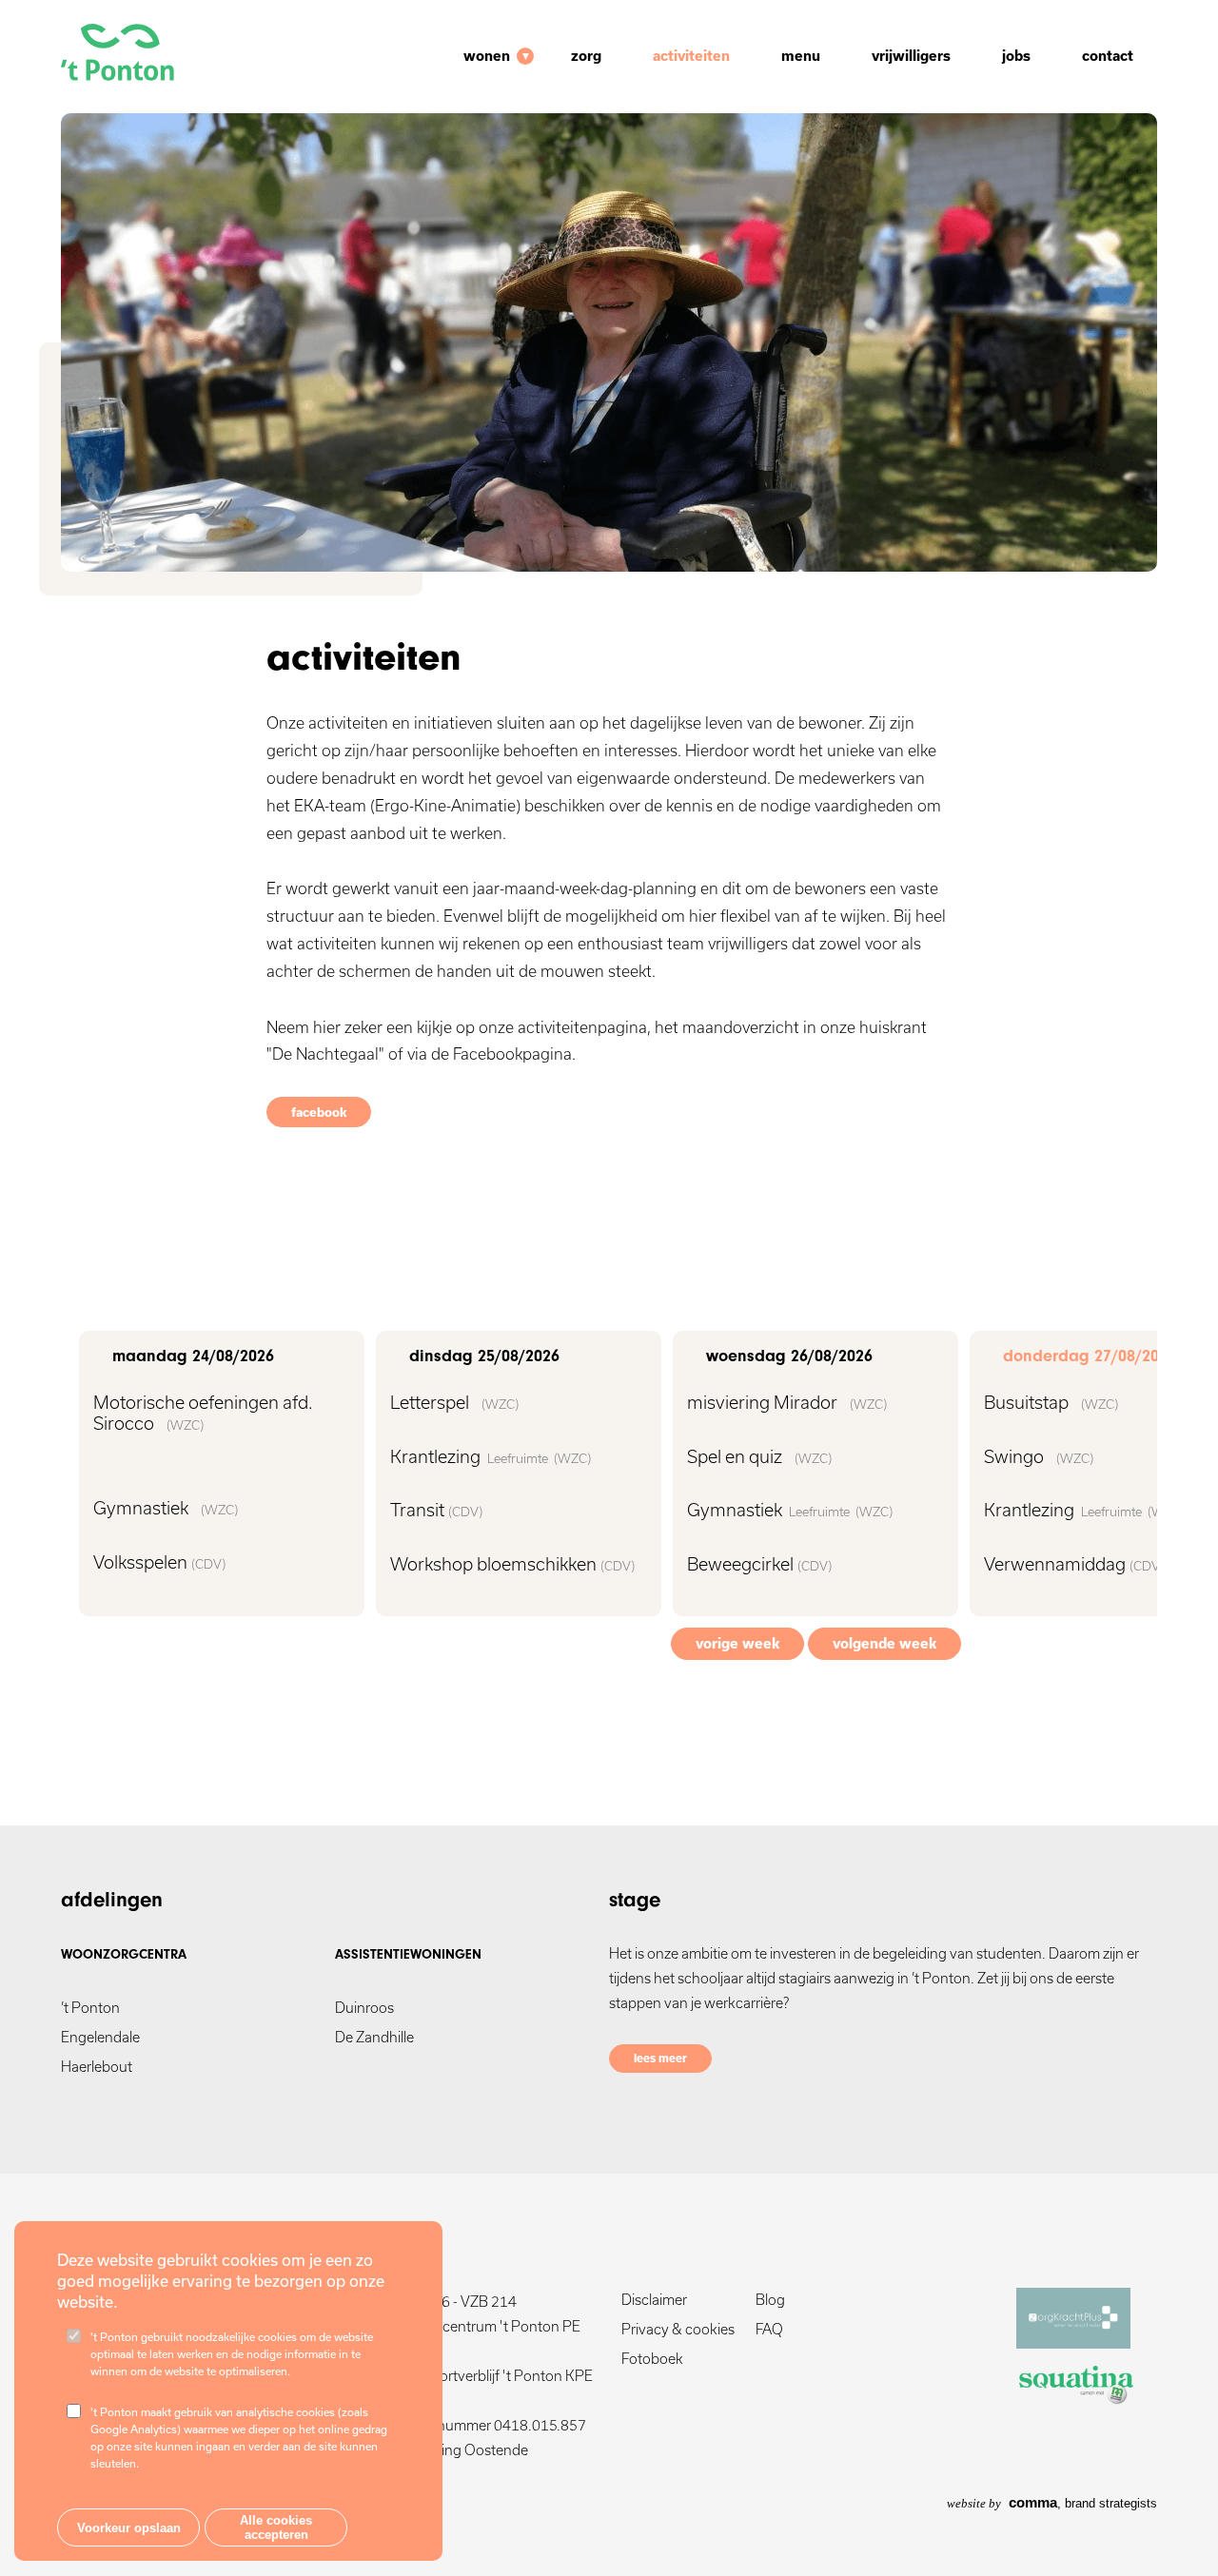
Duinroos (364, 2008)
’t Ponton (90, 2008)
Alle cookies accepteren (276, 2527)
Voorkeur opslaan (129, 2528)
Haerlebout (97, 2067)
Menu (801, 56)
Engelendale (100, 2037)
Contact (1108, 56)
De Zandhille (374, 2037)
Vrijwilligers (911, 56)
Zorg (586, 56)
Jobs (1016, 56)
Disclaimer (654, 2300)
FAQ (769, 2329)
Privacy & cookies (678, 2329)
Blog (770, 2300)
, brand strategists (1052, 2503)
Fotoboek (652, 2359)
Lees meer (660, 2058)
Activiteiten (691, 56)
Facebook (319, 1112)
